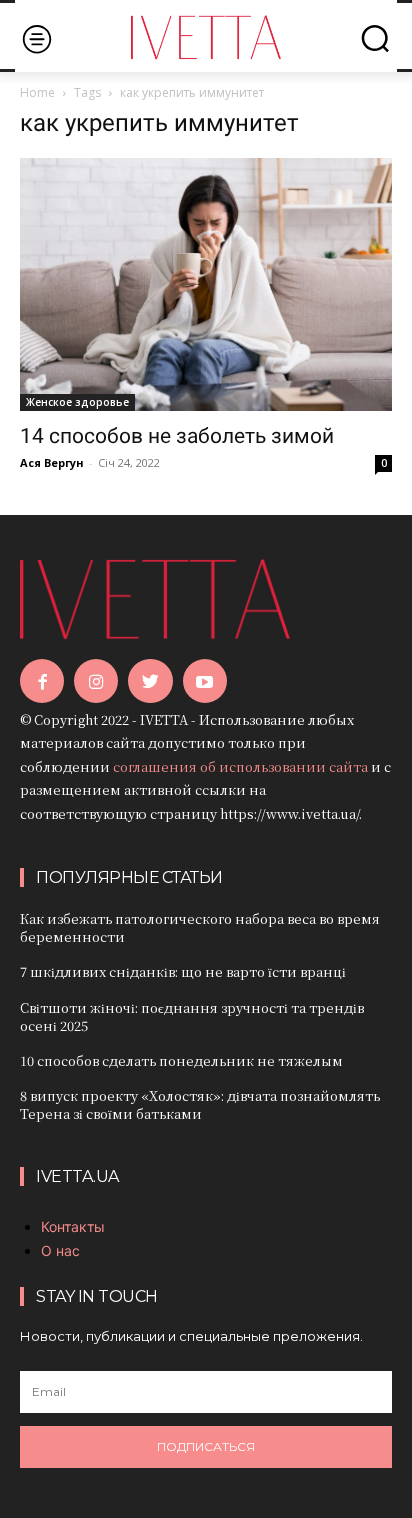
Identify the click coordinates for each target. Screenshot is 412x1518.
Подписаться (206, 1446)
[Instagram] (96, 681)
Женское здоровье (77, 402)
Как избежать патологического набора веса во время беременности (200, 927)
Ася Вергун (52, 462)
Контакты (73, 1226)
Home (37, 92)
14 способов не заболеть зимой (177, 436)
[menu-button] (36, 38)
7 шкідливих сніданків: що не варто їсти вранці (183, 971)
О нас (60, 1250)
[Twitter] (150, 681)
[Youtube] (205, 681)
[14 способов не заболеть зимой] (206, 284)
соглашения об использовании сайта (240, 766)
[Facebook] (42, 681)
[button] (375, 38)
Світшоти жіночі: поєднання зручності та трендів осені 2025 (192, 1016)
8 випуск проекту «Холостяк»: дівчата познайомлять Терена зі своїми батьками (200, 1104)
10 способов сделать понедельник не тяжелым (181, 1060)
